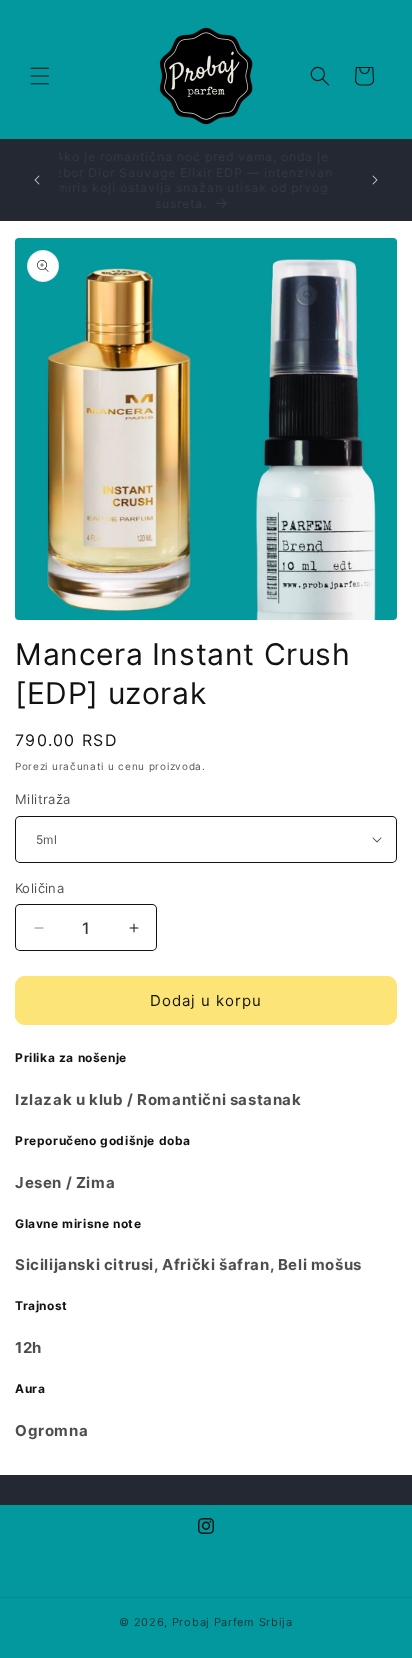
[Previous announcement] (37, 180)
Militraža (43, 799)
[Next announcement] (375, 180)
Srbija (276, 1622)
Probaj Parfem (213, 1622)
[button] (40, 76)
